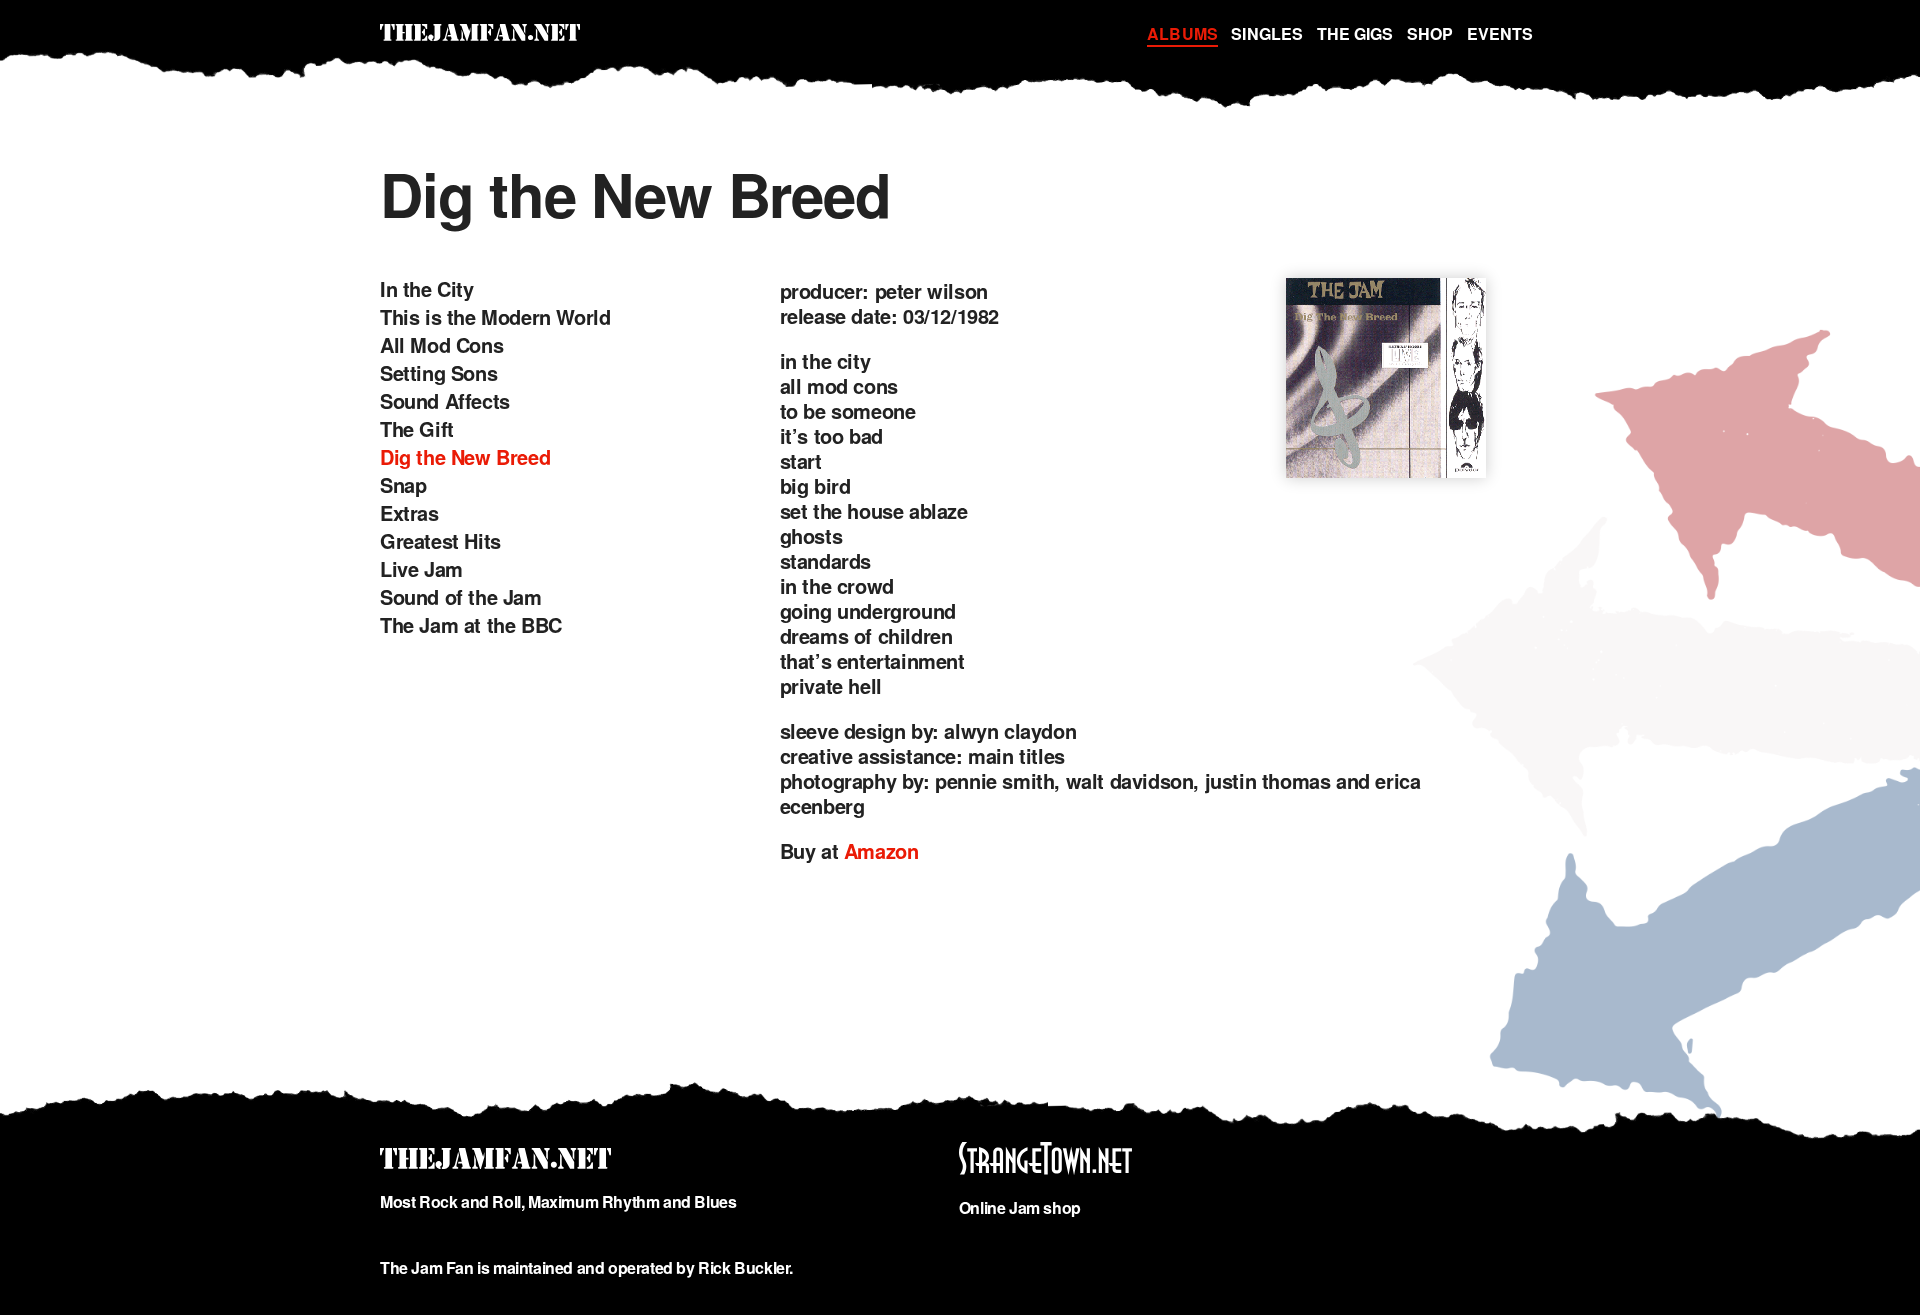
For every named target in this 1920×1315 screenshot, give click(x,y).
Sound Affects (445, 400)
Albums (1182, 33)
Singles (1267, 33)
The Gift (417, 428)
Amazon (881, 850)
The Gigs (1355, 33)
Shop (1430, 33)
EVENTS (1500, 33)
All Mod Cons (441, 344)
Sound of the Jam (461, 596)
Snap (403, 484)
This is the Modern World (495, 316)
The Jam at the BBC (471, 624)
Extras (409, 512)
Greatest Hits (440, 540)
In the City (427, 288)
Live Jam (421, 568)
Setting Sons (438, 372)
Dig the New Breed (465, 456)
